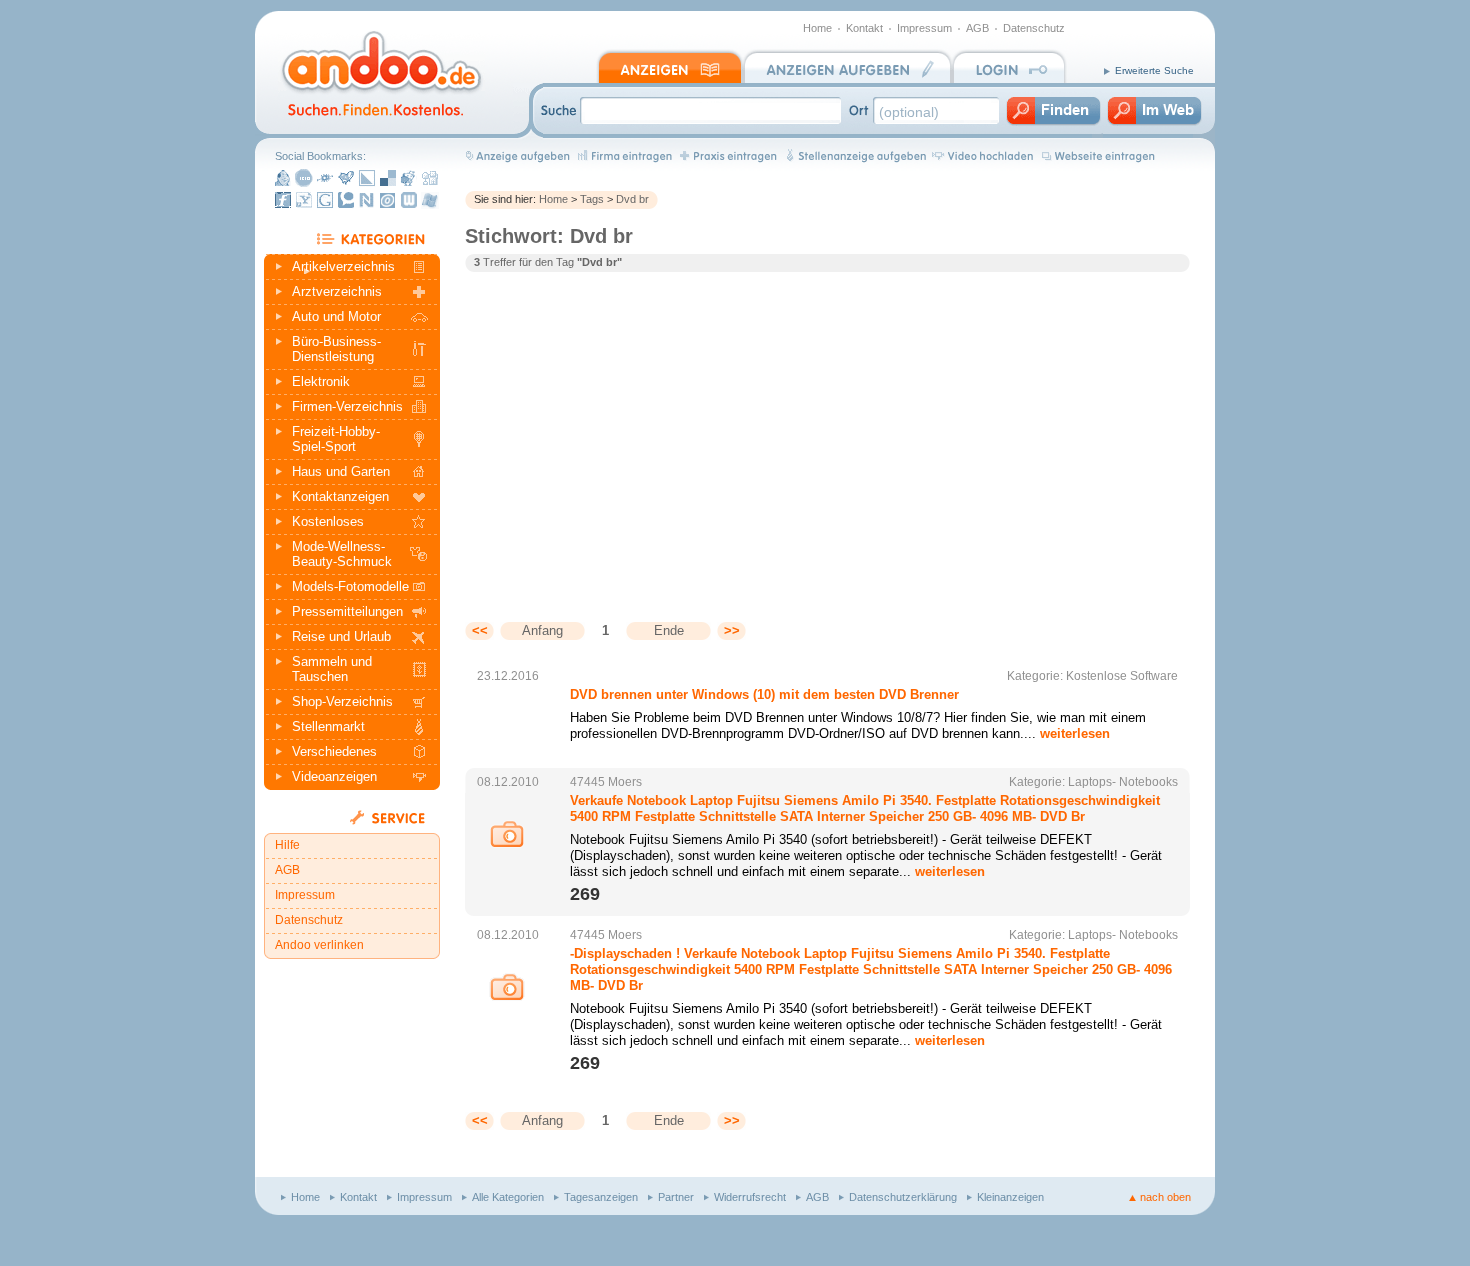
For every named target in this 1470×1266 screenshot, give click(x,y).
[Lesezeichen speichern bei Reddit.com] (409, 178)
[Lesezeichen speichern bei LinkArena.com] (367, 178)
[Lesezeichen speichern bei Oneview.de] (388, 200)
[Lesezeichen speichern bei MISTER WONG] (283, 178)
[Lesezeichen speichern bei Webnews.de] (409, 200)
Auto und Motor (336, 316)
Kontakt (864, 28)
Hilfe (287, 845)
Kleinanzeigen (1010, 1197)
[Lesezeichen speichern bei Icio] (304, 178)
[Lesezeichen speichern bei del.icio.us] (388, 178)
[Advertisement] (633, 432)
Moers (625, 782)
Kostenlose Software (1122, 676)
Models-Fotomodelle (350, 586)
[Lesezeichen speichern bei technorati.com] (346, 200)
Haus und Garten (341, 471)
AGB (977, 28)
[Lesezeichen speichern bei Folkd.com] (325, 178)
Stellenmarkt (328, 726)
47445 (587, 782)
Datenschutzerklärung (903, 1197)
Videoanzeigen (334, 776)
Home (817, 28)
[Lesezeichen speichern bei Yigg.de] (346, 178)
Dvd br (632, 199)
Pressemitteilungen (347, 611)
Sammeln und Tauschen (332, 669)
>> (732, 630)
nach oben (1165, 1197)
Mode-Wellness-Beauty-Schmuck (342, 554)
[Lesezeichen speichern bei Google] (325, 200)
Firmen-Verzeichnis (347, 406)
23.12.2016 (508, 676)
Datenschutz (1034, 28)
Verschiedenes (334, 751)
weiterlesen (1075, 733)
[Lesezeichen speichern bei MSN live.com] (430, 200)
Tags (592, 199)
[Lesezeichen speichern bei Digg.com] (430, 178)
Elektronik (321, 381)
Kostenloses (328, 521)
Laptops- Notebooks (1123, 782)
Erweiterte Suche (1154, 70)
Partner (676, 1197)
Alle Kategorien (508, 1197)
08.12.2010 (508, 782)
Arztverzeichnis (337, 291)
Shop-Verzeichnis (342, 701)
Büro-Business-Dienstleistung (336, 349)
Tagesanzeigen (601, 1197)
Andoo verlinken (319, 945)
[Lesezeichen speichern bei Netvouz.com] (367, 200)
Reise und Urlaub (341, 636)
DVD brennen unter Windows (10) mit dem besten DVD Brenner (764, 694)
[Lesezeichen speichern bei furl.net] (283, 200)
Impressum (924, 28)
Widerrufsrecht (750, 1197)
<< (480, 630)
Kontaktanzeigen (340, 496)
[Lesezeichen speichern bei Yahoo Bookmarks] (304, 200)
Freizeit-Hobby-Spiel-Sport (336, 439)
